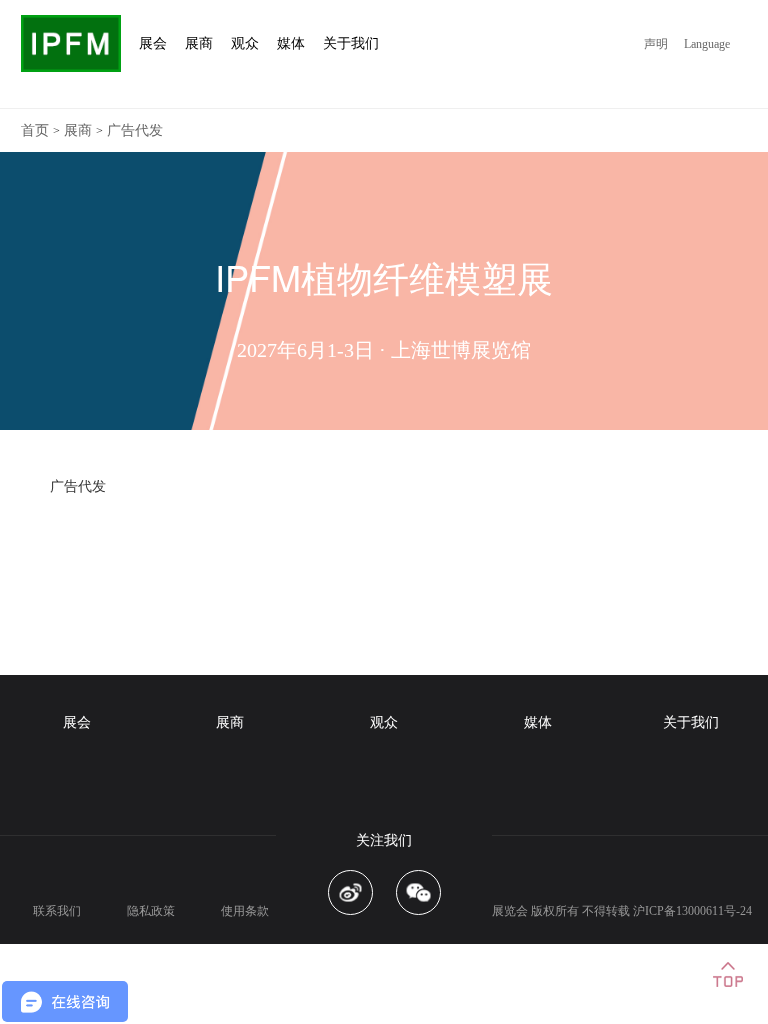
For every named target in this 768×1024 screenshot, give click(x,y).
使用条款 (245, 911)
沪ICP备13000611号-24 (692, 911)
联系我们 (57, 911)
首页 (35, 130)
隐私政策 (151, 911)
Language (707, 44)
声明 (656, 44)
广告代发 (135, 130)
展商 (78, 130)
